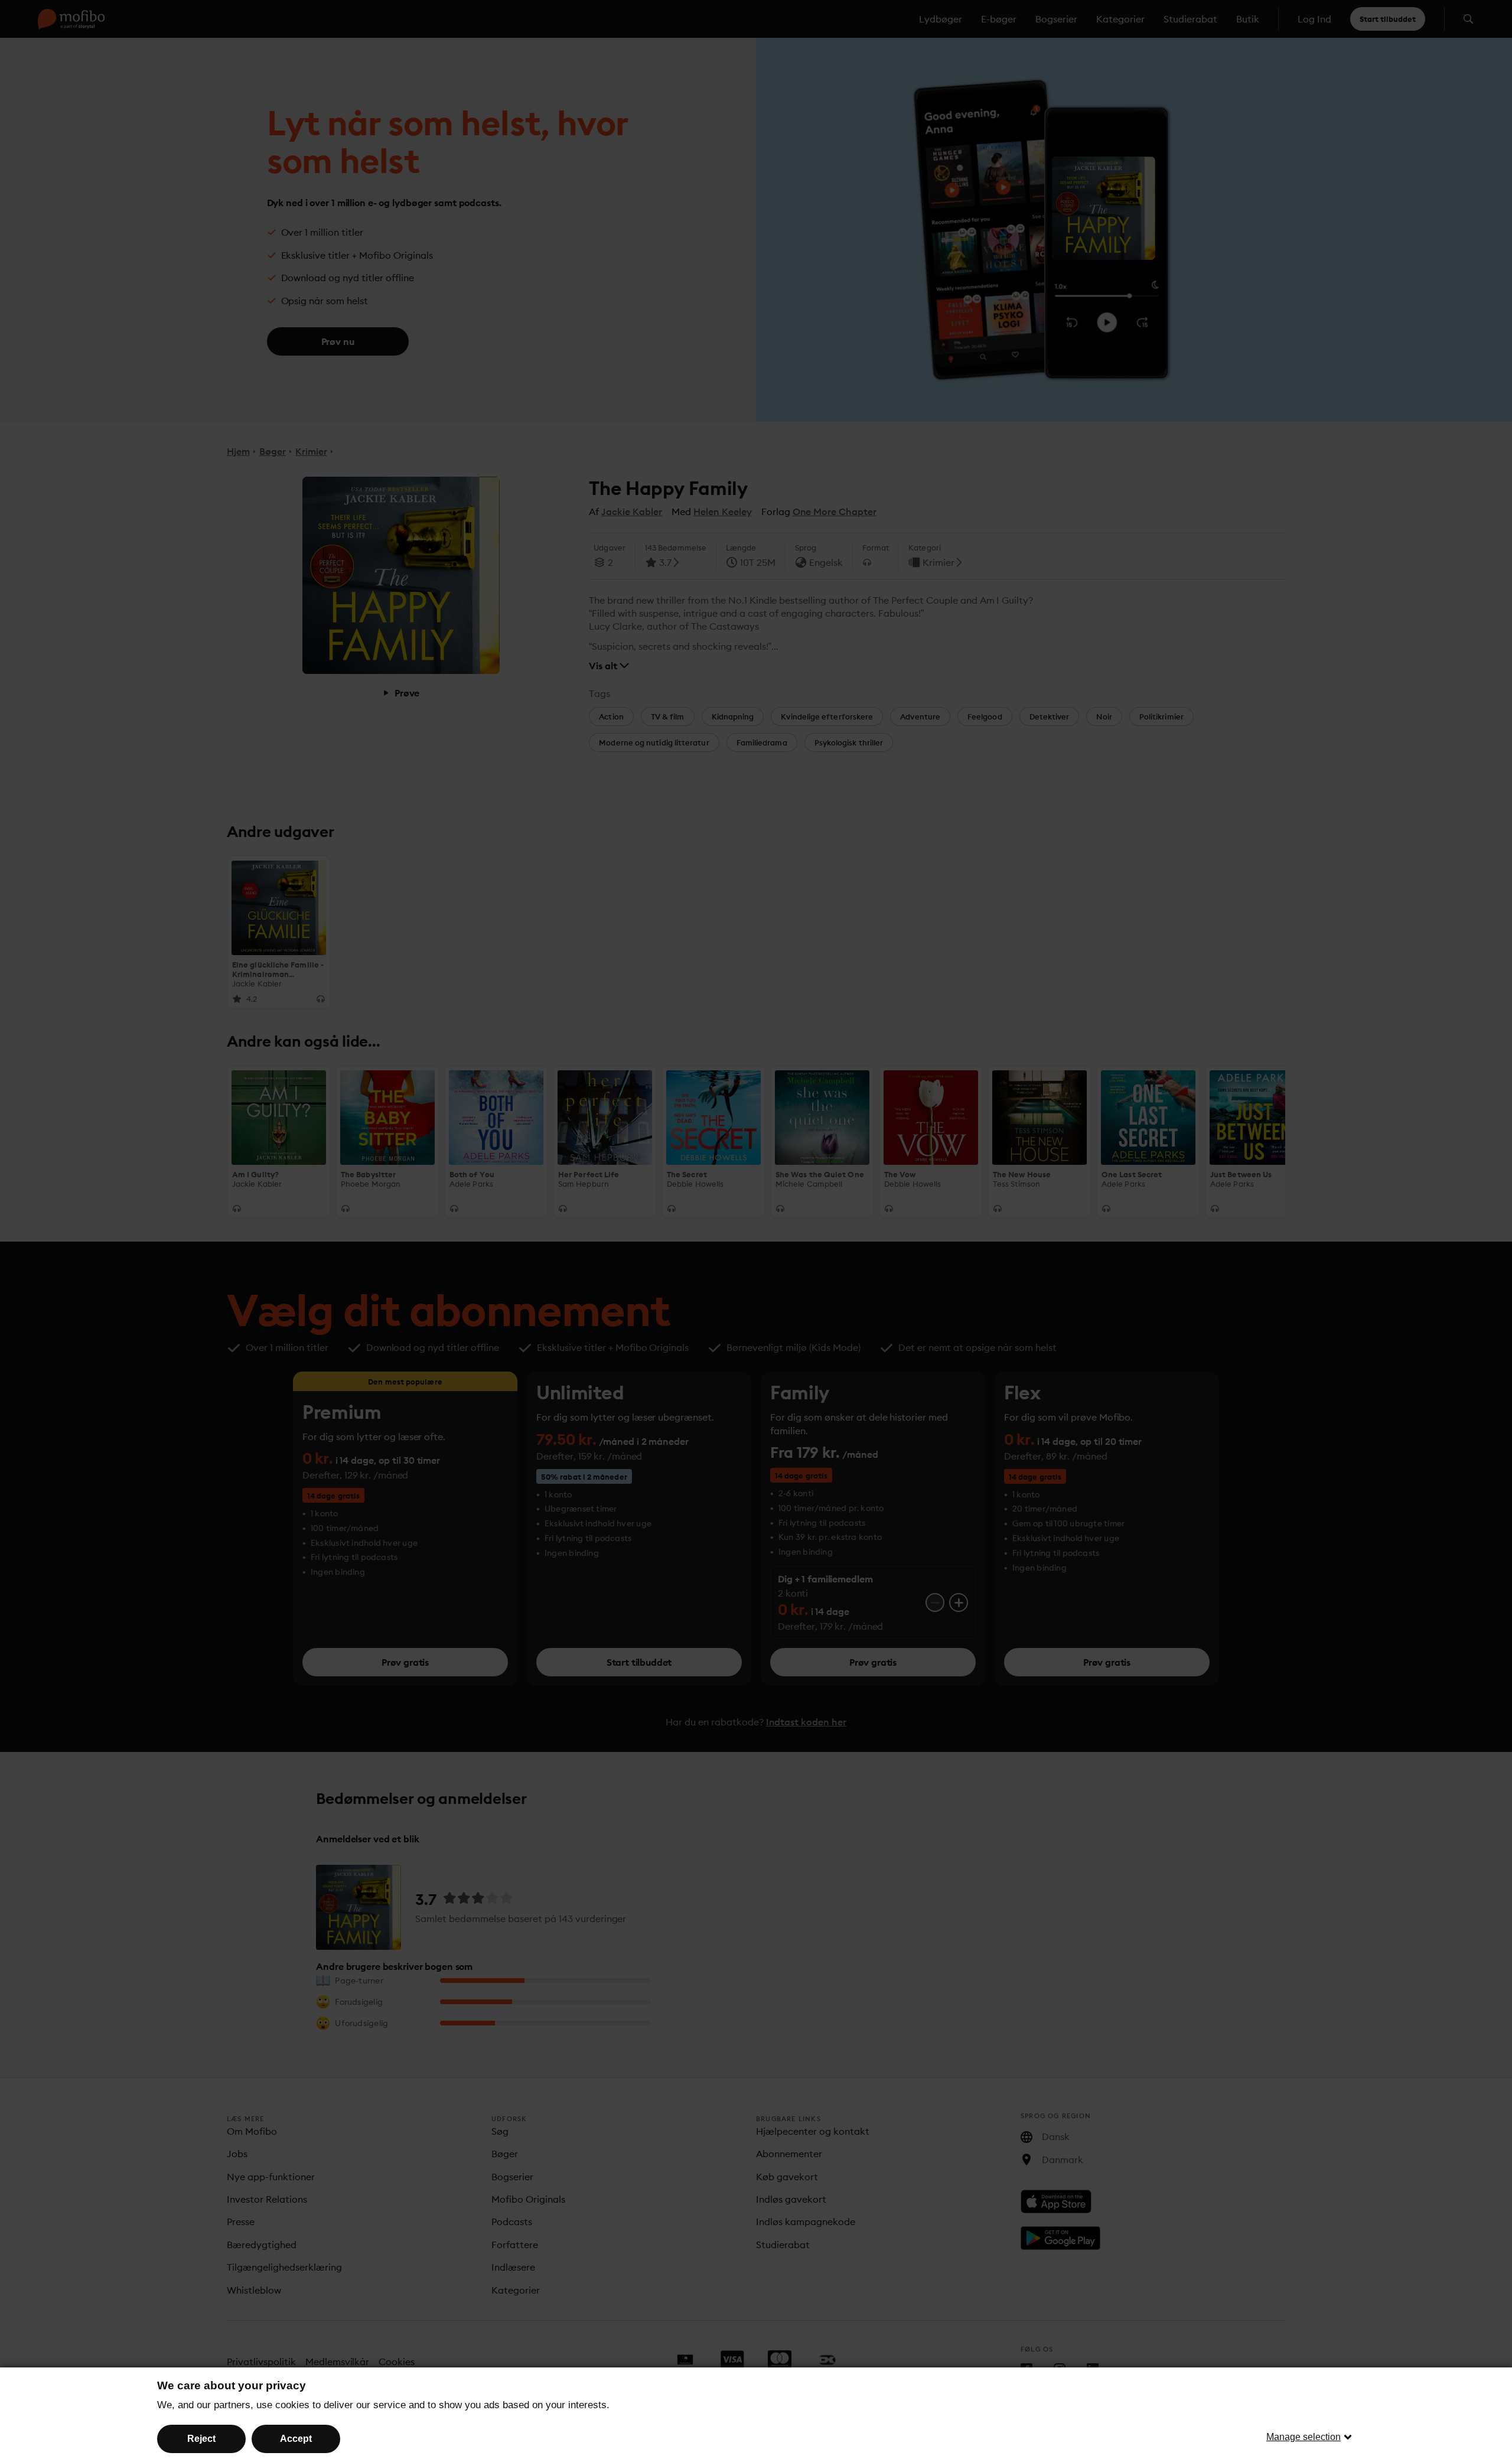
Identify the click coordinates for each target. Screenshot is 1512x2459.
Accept (296, 2439)
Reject (201, 2439)
